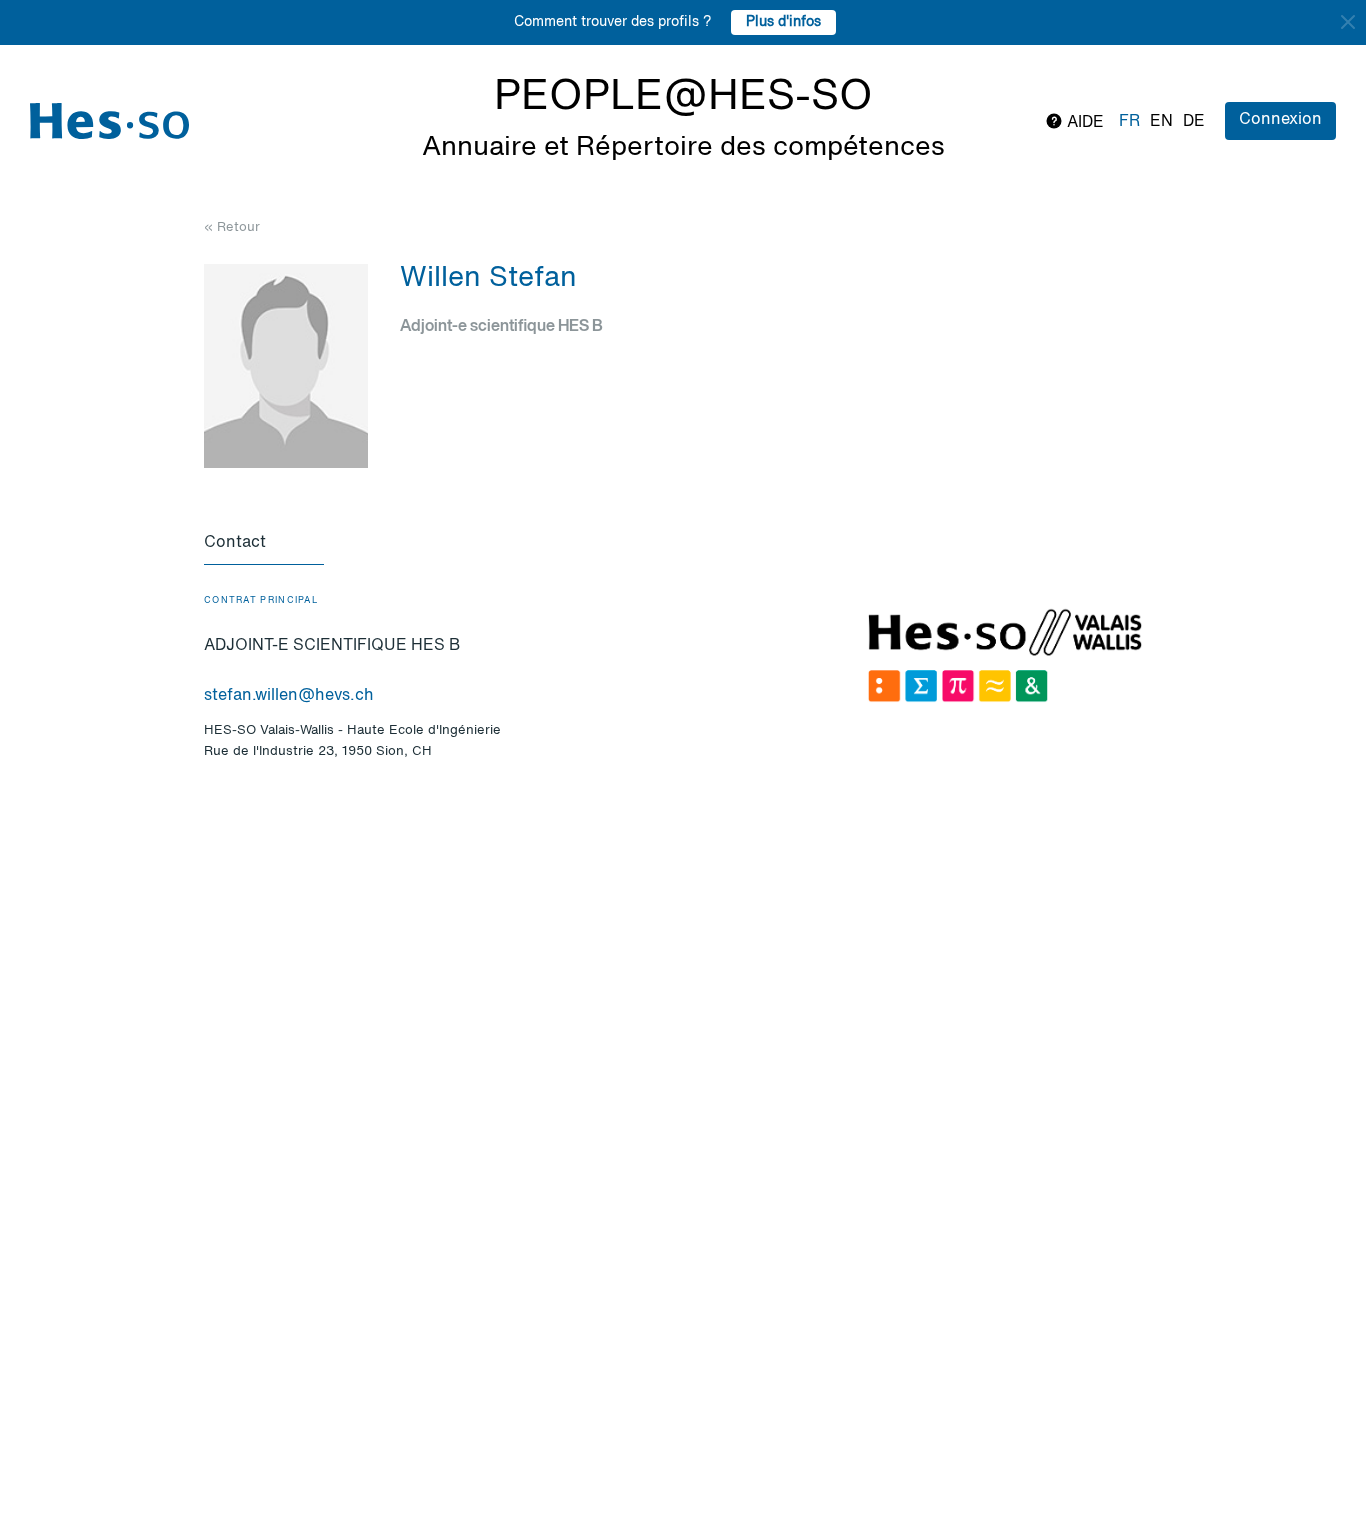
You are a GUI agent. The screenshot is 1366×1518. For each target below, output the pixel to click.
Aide (1083, 123)
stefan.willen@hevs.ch (289, 696)
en (1161, 122)
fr (1129, 122)
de (1194, 122)
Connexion (1280, 120)
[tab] (264, 544)
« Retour (232, 227)
